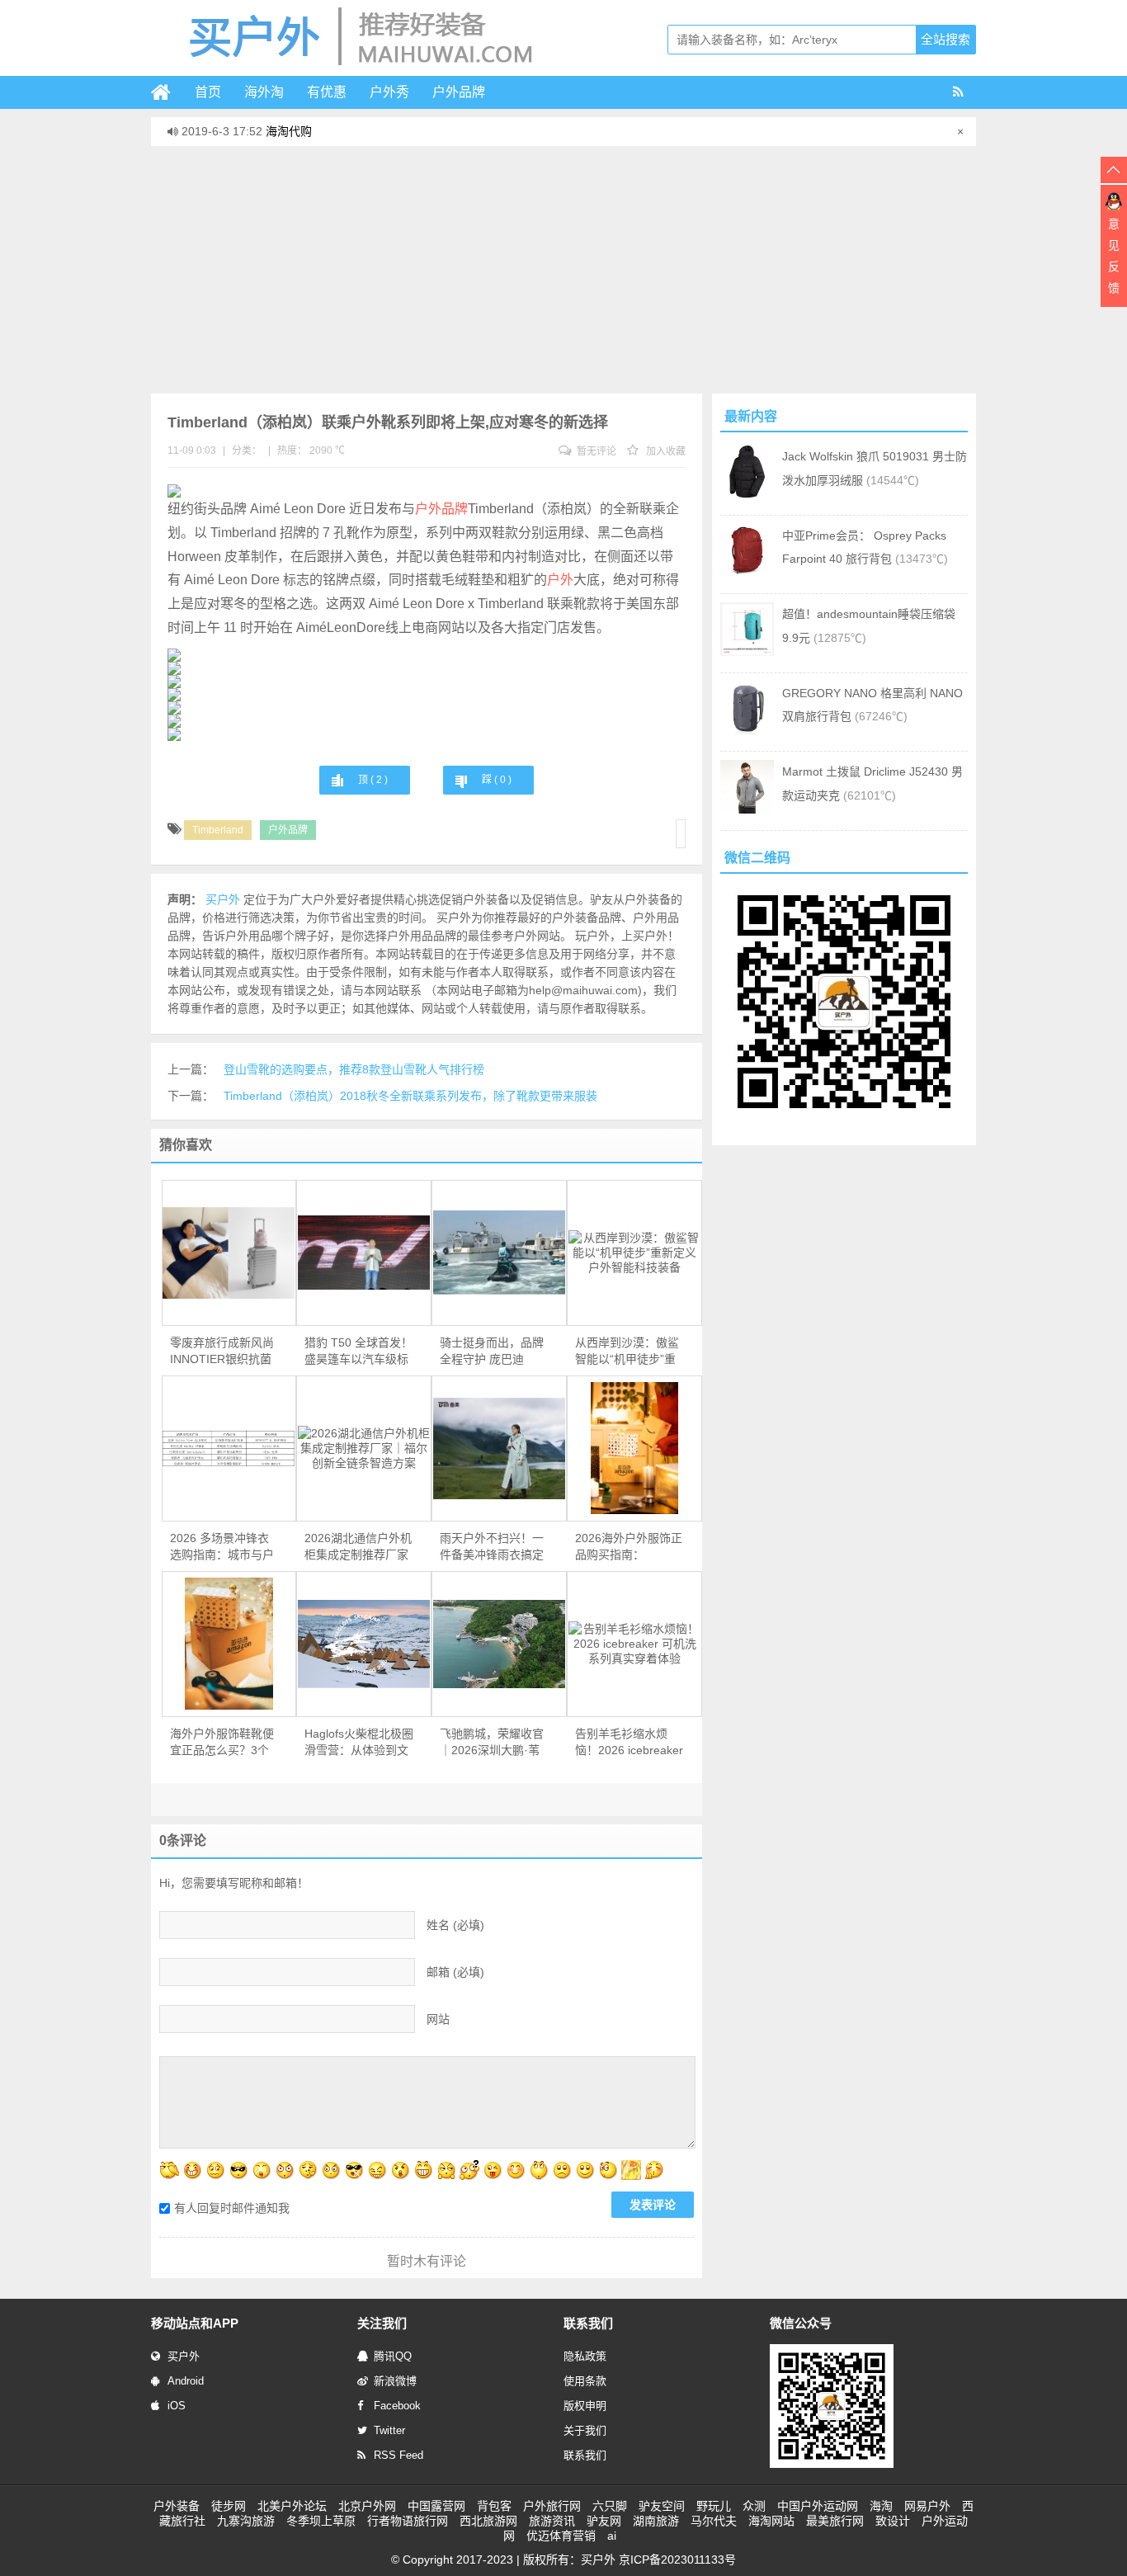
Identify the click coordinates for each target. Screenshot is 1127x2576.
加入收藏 (665, 451)
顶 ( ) (373, 780)
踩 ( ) (497, 780)
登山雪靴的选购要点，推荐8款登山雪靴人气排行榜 (354, 1069)
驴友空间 (662, 2506)
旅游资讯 (552, 2521)
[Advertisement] (563, 270)
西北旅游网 (488, 2521)
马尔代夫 (714, 2521)
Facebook (397, 2406)
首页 (208, 92)
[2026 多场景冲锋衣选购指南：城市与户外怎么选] (229, 1448)
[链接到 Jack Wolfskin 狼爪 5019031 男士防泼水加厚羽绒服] (747, 494)
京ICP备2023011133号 (677, 2559)
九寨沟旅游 (246, 2521)
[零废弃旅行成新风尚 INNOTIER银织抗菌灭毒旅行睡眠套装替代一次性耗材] (229, 1253)
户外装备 (177, 2506)
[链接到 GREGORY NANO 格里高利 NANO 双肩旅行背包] (747, 731)
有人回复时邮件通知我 (232, 2208)
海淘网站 (771, 2521)
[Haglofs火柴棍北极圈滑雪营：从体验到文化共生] (364, 1644)
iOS (177, 2406)
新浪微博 (395, 2381)
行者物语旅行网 (408, 2521)
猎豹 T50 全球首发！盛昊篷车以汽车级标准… (358, 1352)
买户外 (184, 2356)
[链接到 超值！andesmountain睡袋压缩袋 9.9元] (747, 652)
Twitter (389, 2430)
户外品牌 (459, 92)
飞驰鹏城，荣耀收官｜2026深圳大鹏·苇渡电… (492, 1743)
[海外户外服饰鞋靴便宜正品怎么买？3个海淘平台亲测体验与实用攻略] (229, 1644)
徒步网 (229, 2506)
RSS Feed (398, 2455)
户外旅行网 (552, 2506)
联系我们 (585, 2455)
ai (612, 2536)
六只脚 (610, 2506)
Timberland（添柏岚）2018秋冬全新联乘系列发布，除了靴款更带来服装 (410, 1096)
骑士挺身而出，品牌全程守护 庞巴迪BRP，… (492, 1352)
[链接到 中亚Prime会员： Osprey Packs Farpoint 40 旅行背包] (747, 573)
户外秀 (389, 92)
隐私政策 (585, 2356)
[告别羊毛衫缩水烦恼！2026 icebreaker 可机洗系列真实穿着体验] (634, 1644)
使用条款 (585, 2381)
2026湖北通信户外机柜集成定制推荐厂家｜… (358, 1547)
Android (186, 2381)
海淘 (881, 2506)
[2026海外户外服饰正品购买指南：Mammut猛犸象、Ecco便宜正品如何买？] (634, 1448)
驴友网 (604, 2521)
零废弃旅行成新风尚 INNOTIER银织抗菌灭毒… (222, 1352)
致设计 (893, 2521)
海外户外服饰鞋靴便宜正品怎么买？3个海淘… (222, 1743)
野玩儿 (714, 2506)
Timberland (218, 830)
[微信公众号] (832, 2465)
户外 (560, 580)
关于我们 (585, 2430)
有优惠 (327, 92)
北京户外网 (367, 2506)
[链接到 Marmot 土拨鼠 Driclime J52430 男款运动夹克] (747, 809)
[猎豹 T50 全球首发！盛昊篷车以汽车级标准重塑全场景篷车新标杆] (364, 1253)
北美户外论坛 (292, 2506)
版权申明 (585, 2406)
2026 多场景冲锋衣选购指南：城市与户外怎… (222, 1547)
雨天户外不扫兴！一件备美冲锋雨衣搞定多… (492, 1547)
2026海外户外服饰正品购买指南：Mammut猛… (629, 1547)
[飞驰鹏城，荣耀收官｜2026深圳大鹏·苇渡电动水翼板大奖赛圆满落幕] (499, 1644)
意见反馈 (1114, 256)
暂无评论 (595, 451)
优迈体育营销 (561, 2536)
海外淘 (264, 92)
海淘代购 (289, 131)
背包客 (494, 2506)
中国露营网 (436, 2506)
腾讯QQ (393, 2356)
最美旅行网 (835, 2521)
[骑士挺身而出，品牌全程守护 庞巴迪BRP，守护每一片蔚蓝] (499, 1253)
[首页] (167, 92)
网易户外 (927, 2506)
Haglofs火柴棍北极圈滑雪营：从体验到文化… (359, 1743)
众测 (754, 2506)
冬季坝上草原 (321, 2521)
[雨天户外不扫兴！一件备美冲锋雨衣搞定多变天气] (499, 1448)
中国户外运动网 (818, 2506)
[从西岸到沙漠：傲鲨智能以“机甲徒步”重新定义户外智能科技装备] (634, 1253)
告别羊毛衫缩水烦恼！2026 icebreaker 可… (629, 1743)
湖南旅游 (656, 2521)
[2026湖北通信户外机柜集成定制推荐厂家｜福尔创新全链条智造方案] (364, 1448)
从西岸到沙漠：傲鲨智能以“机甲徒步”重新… (627, 1352)
